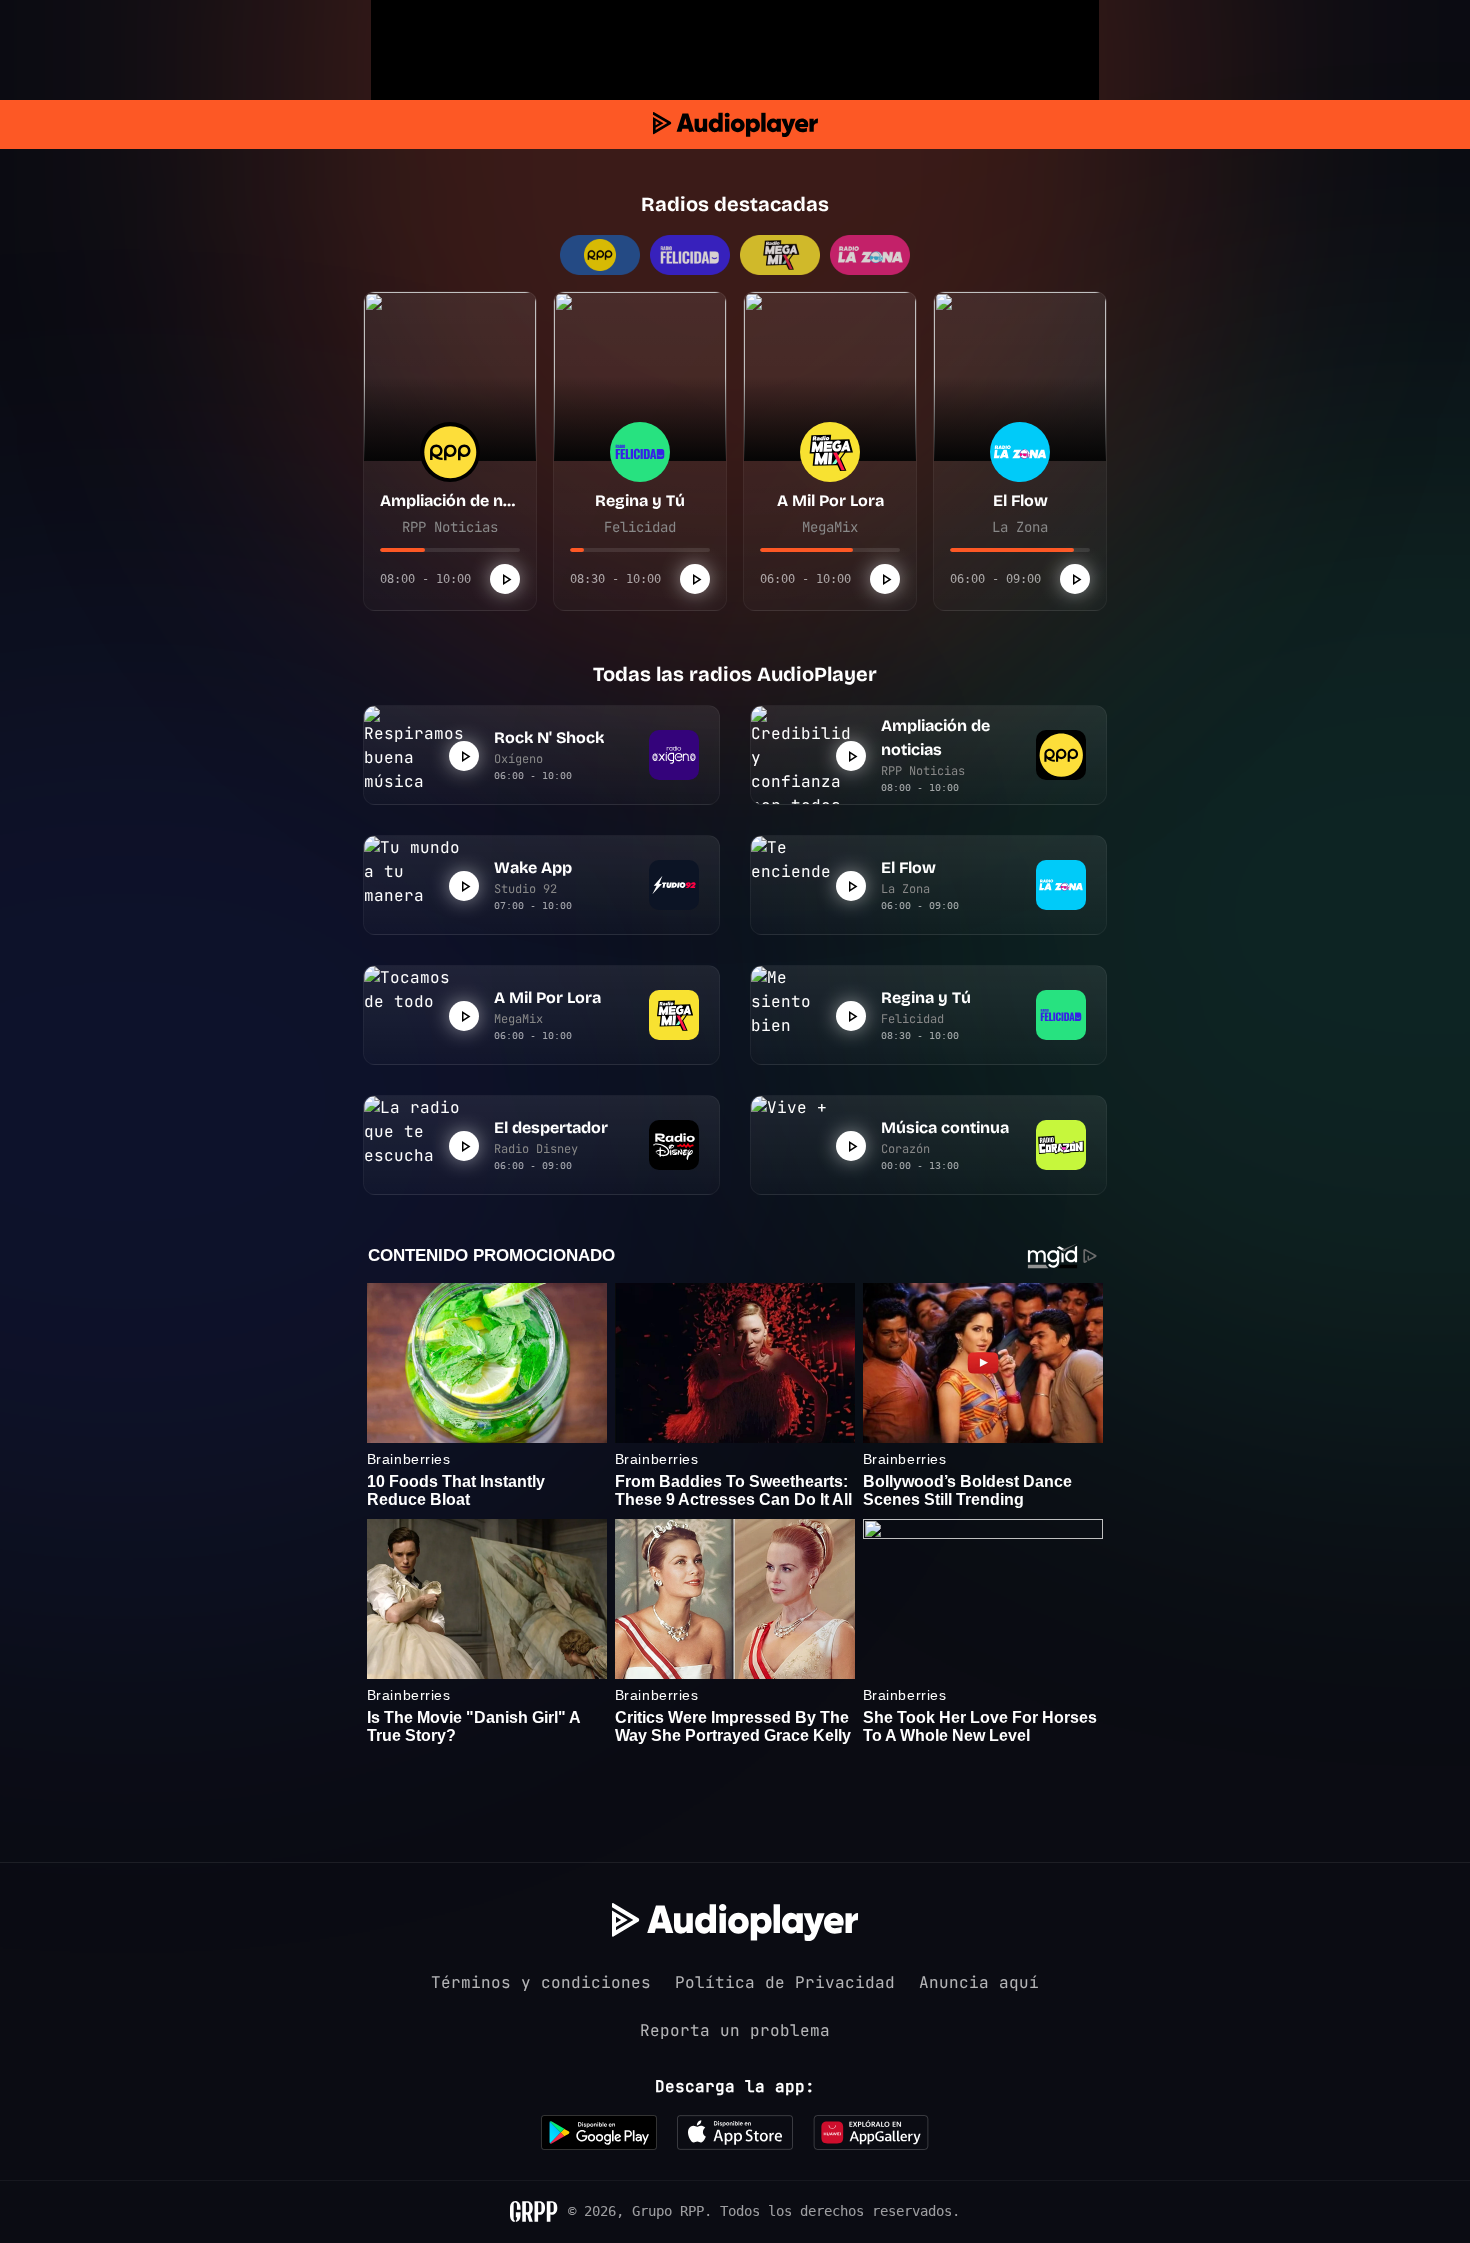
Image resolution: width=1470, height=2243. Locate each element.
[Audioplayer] (735, 124)
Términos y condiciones (541, 1982)
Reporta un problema (735, 2030)
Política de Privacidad (785, 1982)
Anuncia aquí (979, 1982)
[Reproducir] (505, 579)
